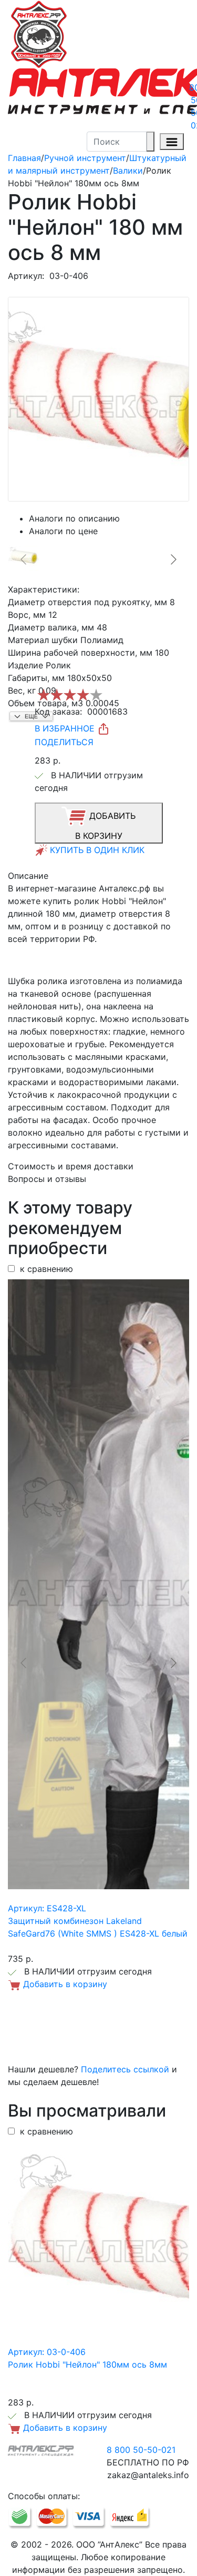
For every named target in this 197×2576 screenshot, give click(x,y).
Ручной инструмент (85, 158)
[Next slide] (173, 559)
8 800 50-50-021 (141, 2450)
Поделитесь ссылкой (125, 2069)
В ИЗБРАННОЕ (66, 728)
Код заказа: (58, 711)
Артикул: (26, 276)
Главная (24, 158)
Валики (128, 171)
